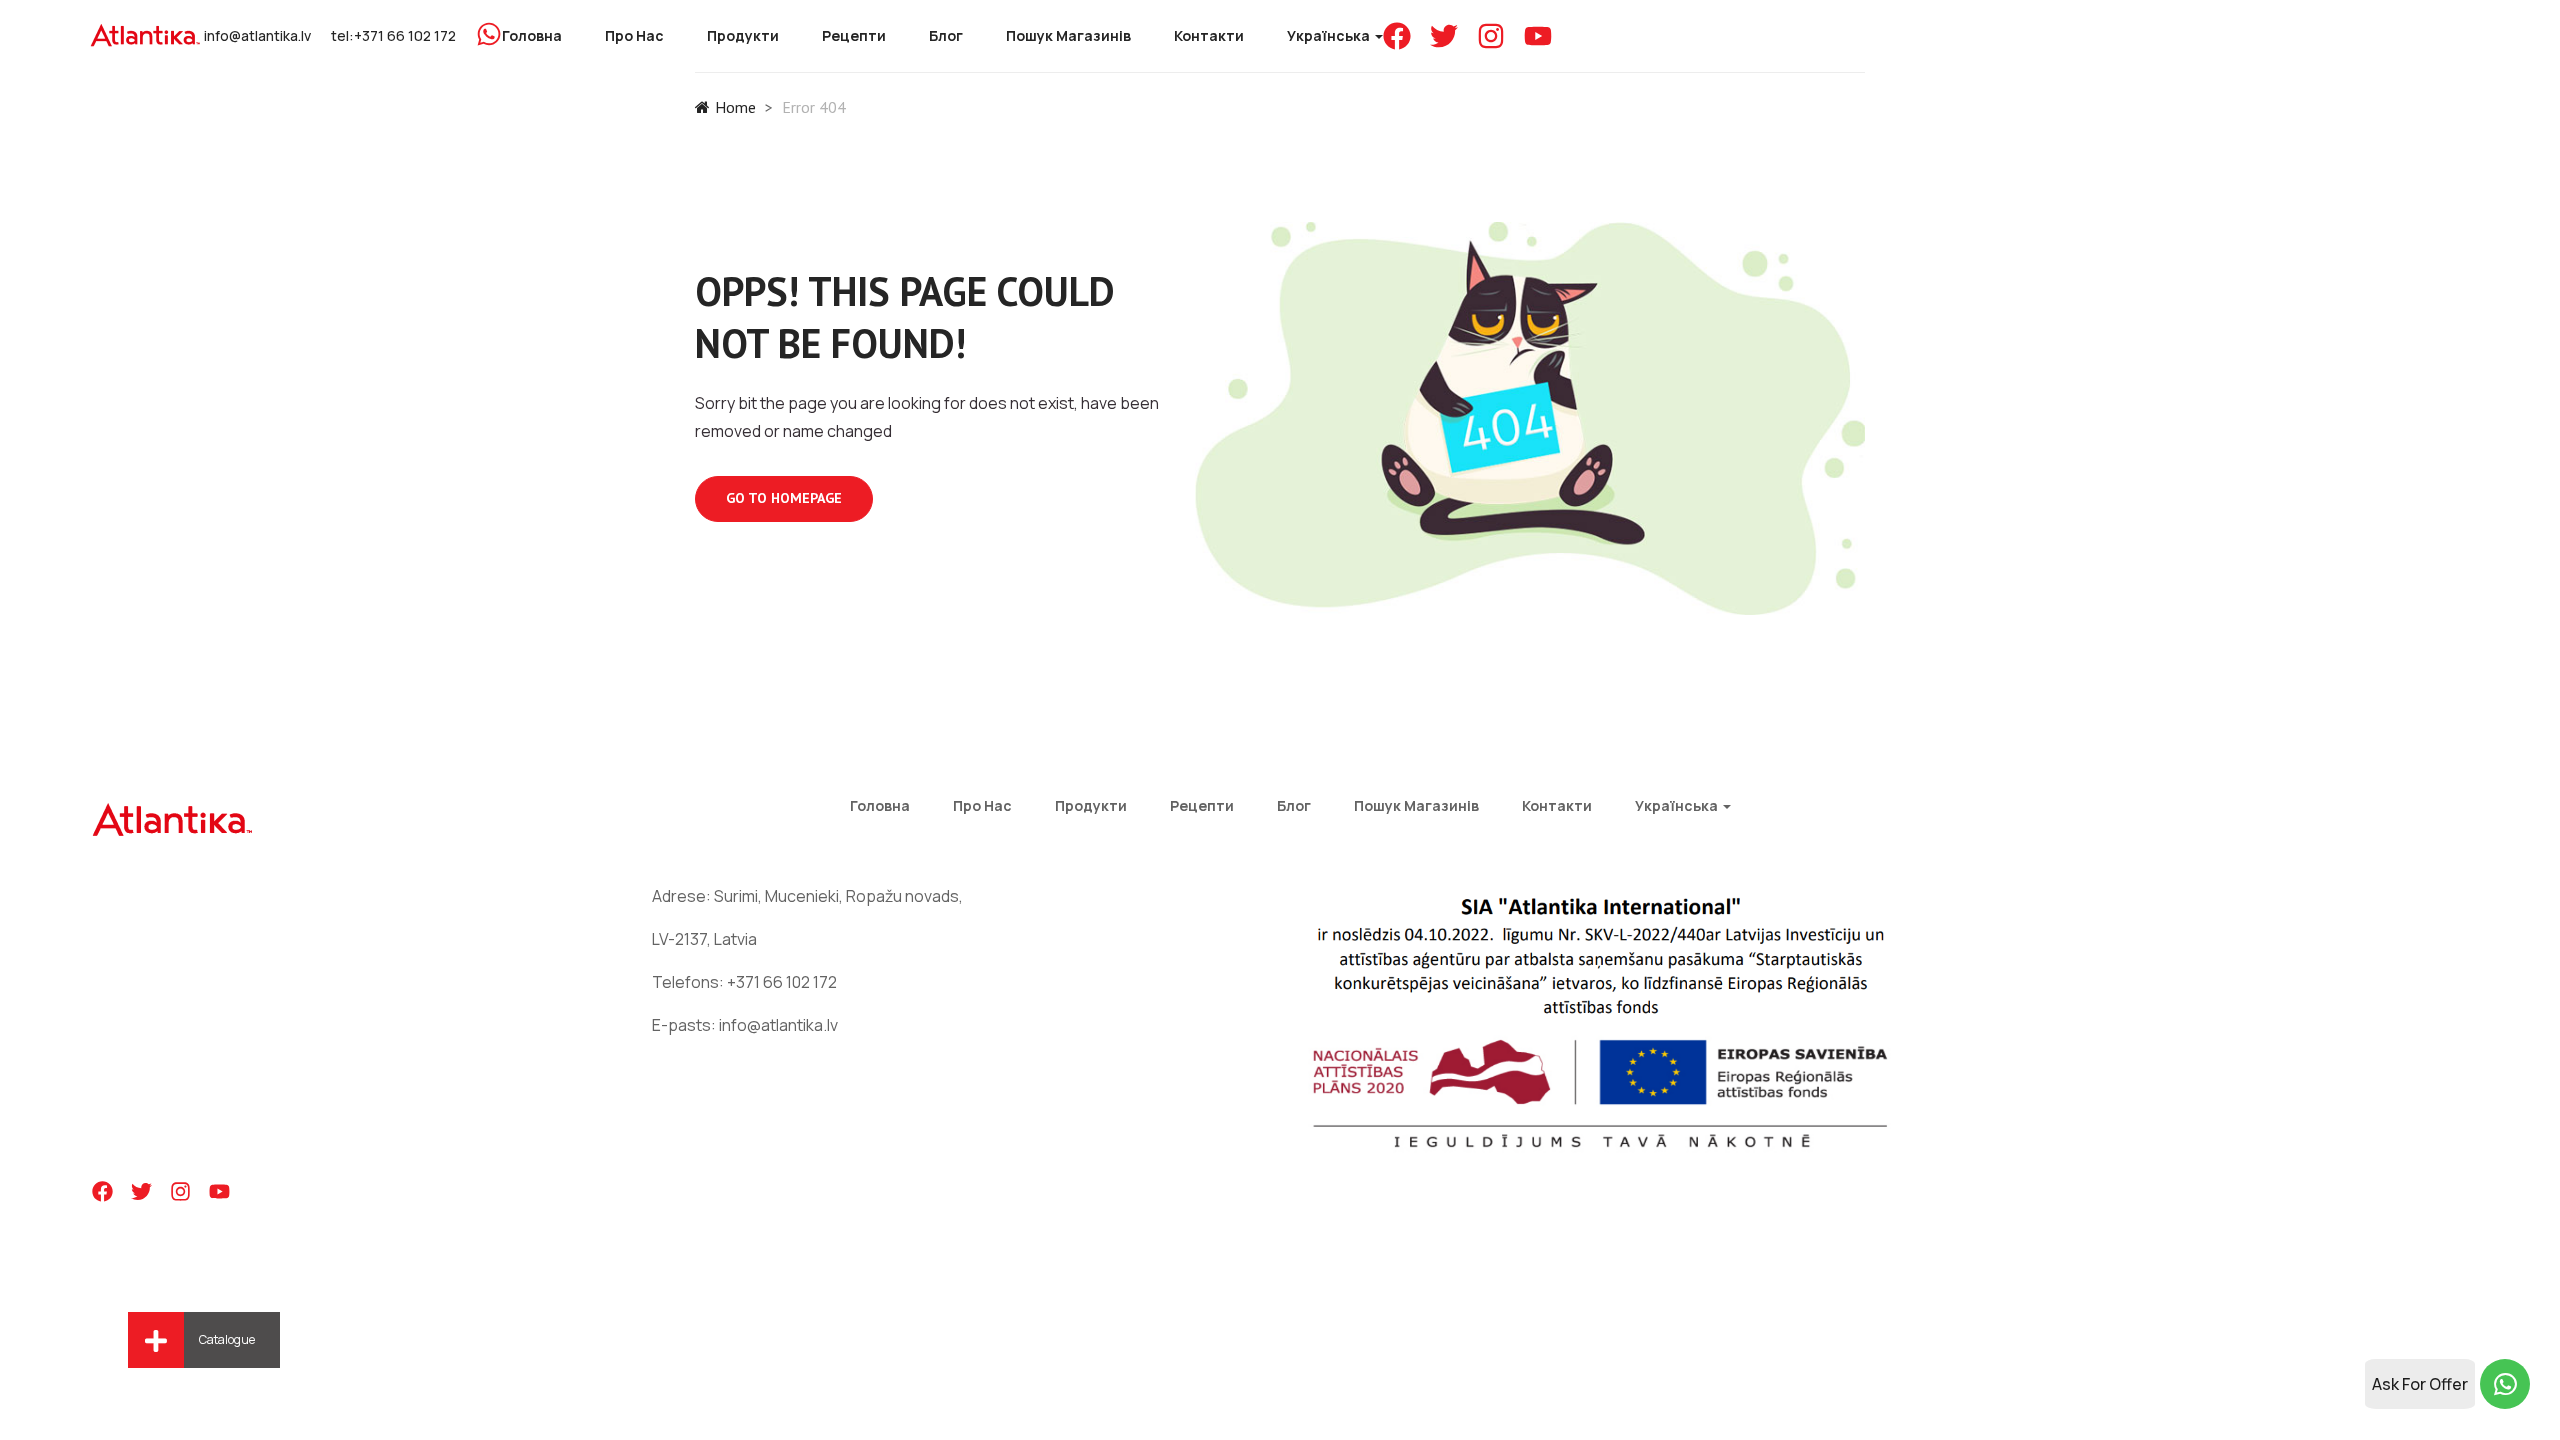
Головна (532, 35)
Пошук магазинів (1068, 35)
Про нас (634, 35)
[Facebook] (1397, 36)
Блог (946, 35)
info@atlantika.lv (257, 35)
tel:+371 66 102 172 (393, 35)
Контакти (1209, 35)
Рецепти (854, 35)
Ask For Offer (2420, 1384)
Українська (1330, 35)
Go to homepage (784, 498)
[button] (156, 1340)
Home (735, 107)
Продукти (743, 35)
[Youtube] (1538, 36)
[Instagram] (1491, 36)
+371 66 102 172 (782, 982)
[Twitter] (1444, 36)
